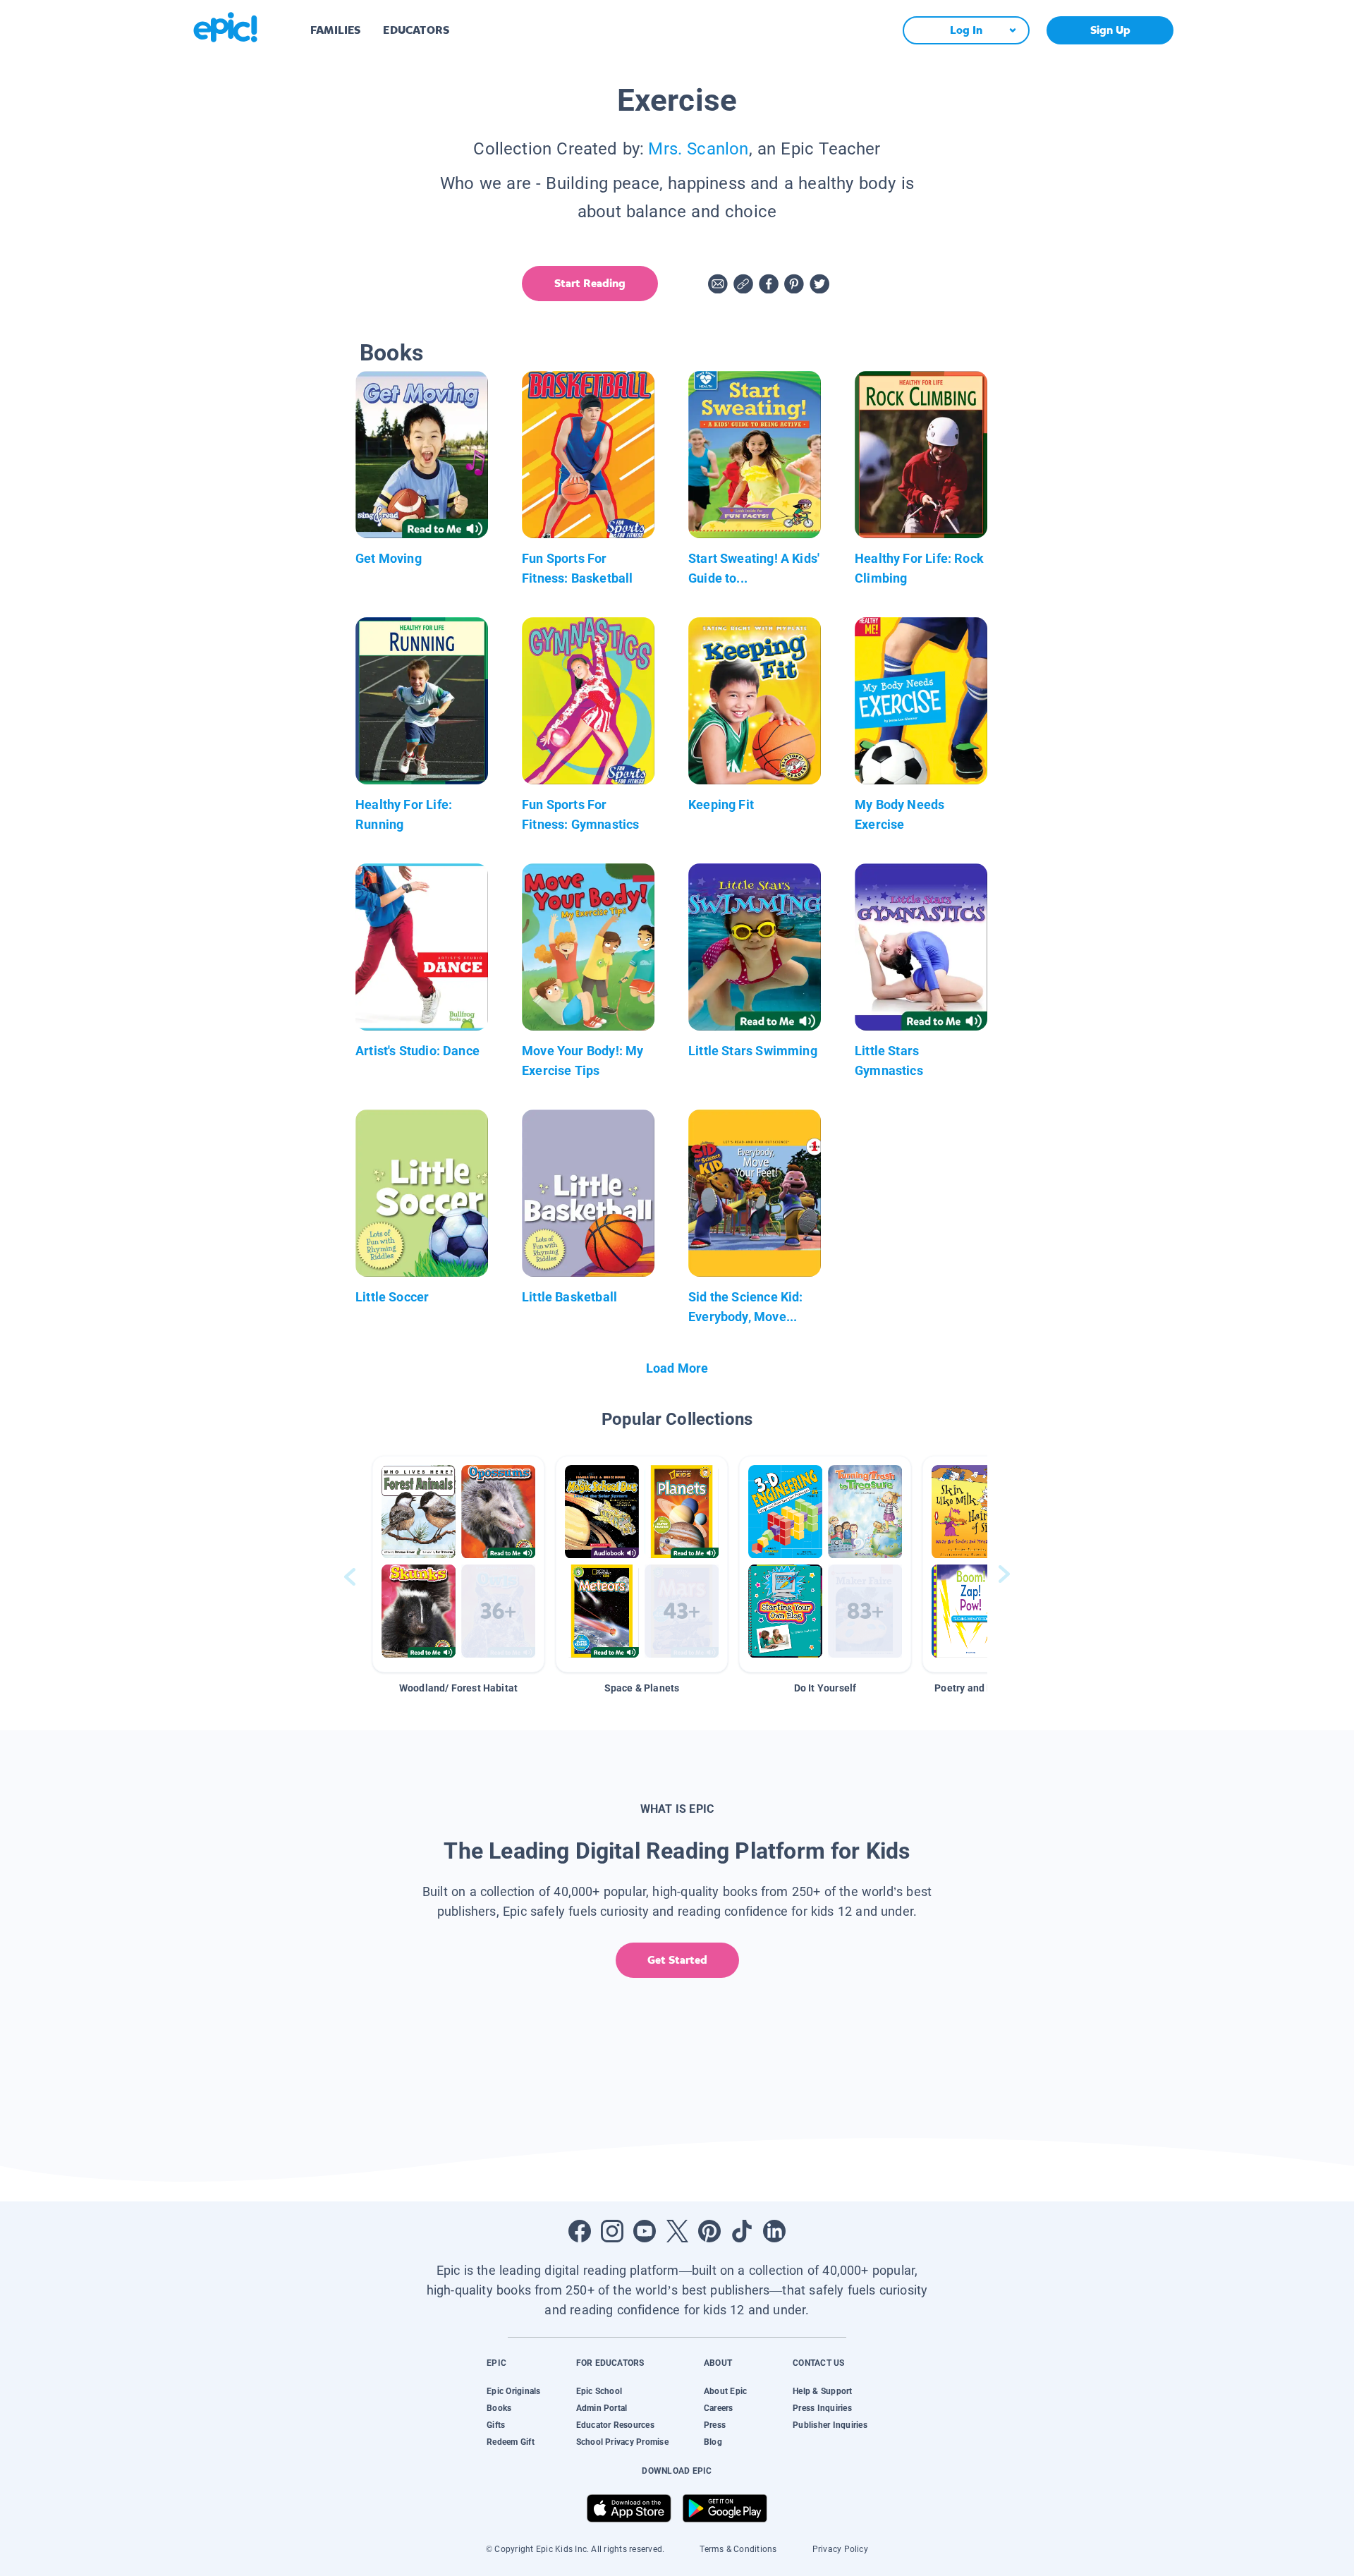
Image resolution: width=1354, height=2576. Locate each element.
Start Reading (590, 283)
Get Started (677, 1960)
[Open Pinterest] (709, 2231)
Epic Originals (513, 2391)
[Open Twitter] (677, 2231)
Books (499, 2408)
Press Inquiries (822, 2408)
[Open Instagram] (612, 2231)
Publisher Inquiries (830, 2425)
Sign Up (1110, 30)
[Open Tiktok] (742, 2231)
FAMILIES (335, 30)
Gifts (496, 2425)
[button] (458, 1564)
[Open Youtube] (645, 2231)
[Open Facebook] (580, 2231)
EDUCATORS (416, 30)
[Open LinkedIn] (774, 2231)
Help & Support (822, 2391)
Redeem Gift (511, 2442)
